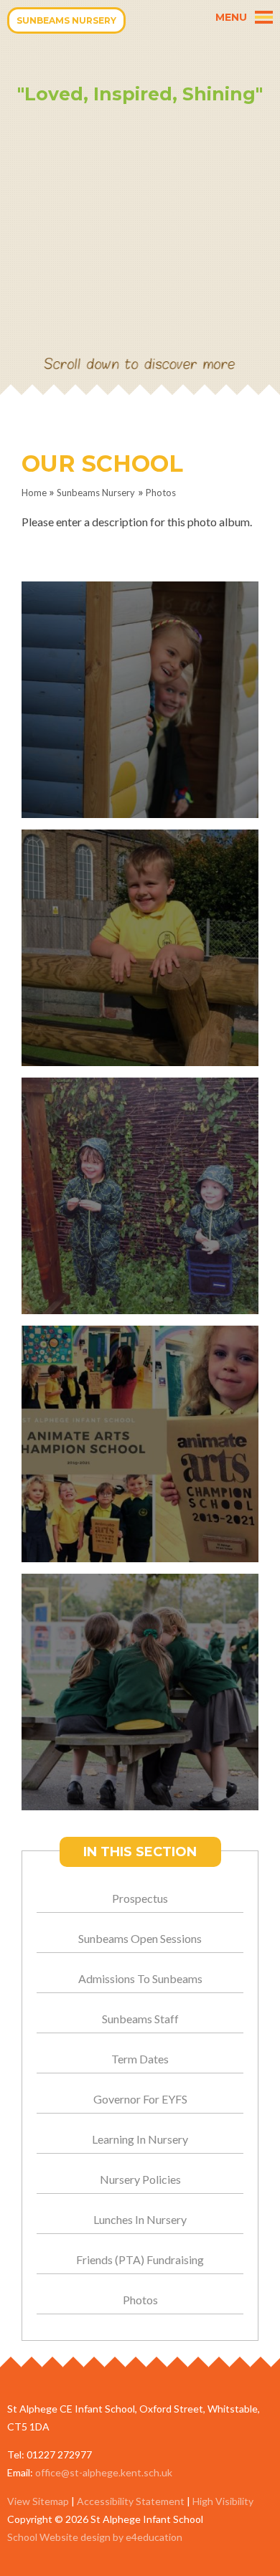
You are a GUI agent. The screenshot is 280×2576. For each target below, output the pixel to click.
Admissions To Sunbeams (140, 1978)
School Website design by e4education (95, 2537)
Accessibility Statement (131, 2501)
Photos (161, 493)
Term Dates (140, 2059)
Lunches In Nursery (140, 2219)
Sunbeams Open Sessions (140, 1938)
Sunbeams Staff (140, 2019)
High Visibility (223, 2501)
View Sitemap (38, 2501)
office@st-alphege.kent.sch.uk (104, 2472)
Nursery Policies (140, 2179)
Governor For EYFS (140, 2099)
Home (34, 493)
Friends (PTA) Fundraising (140, 2259)
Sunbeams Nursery (96, 493)
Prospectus (140, 1898)
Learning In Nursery (140, 2139)
